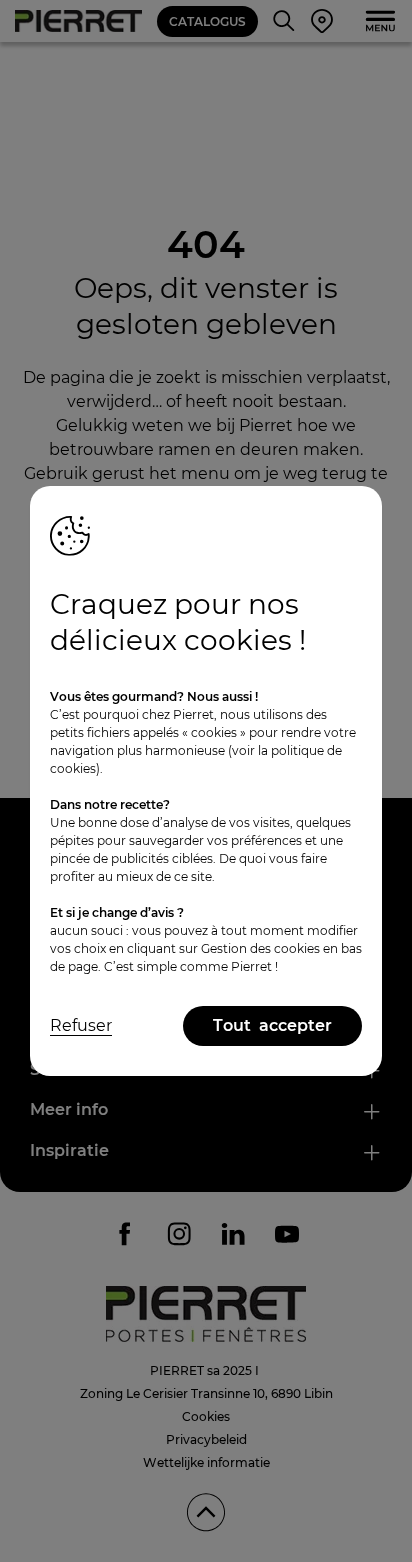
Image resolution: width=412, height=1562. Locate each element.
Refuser (81, 1025)
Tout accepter (272, 1025)
